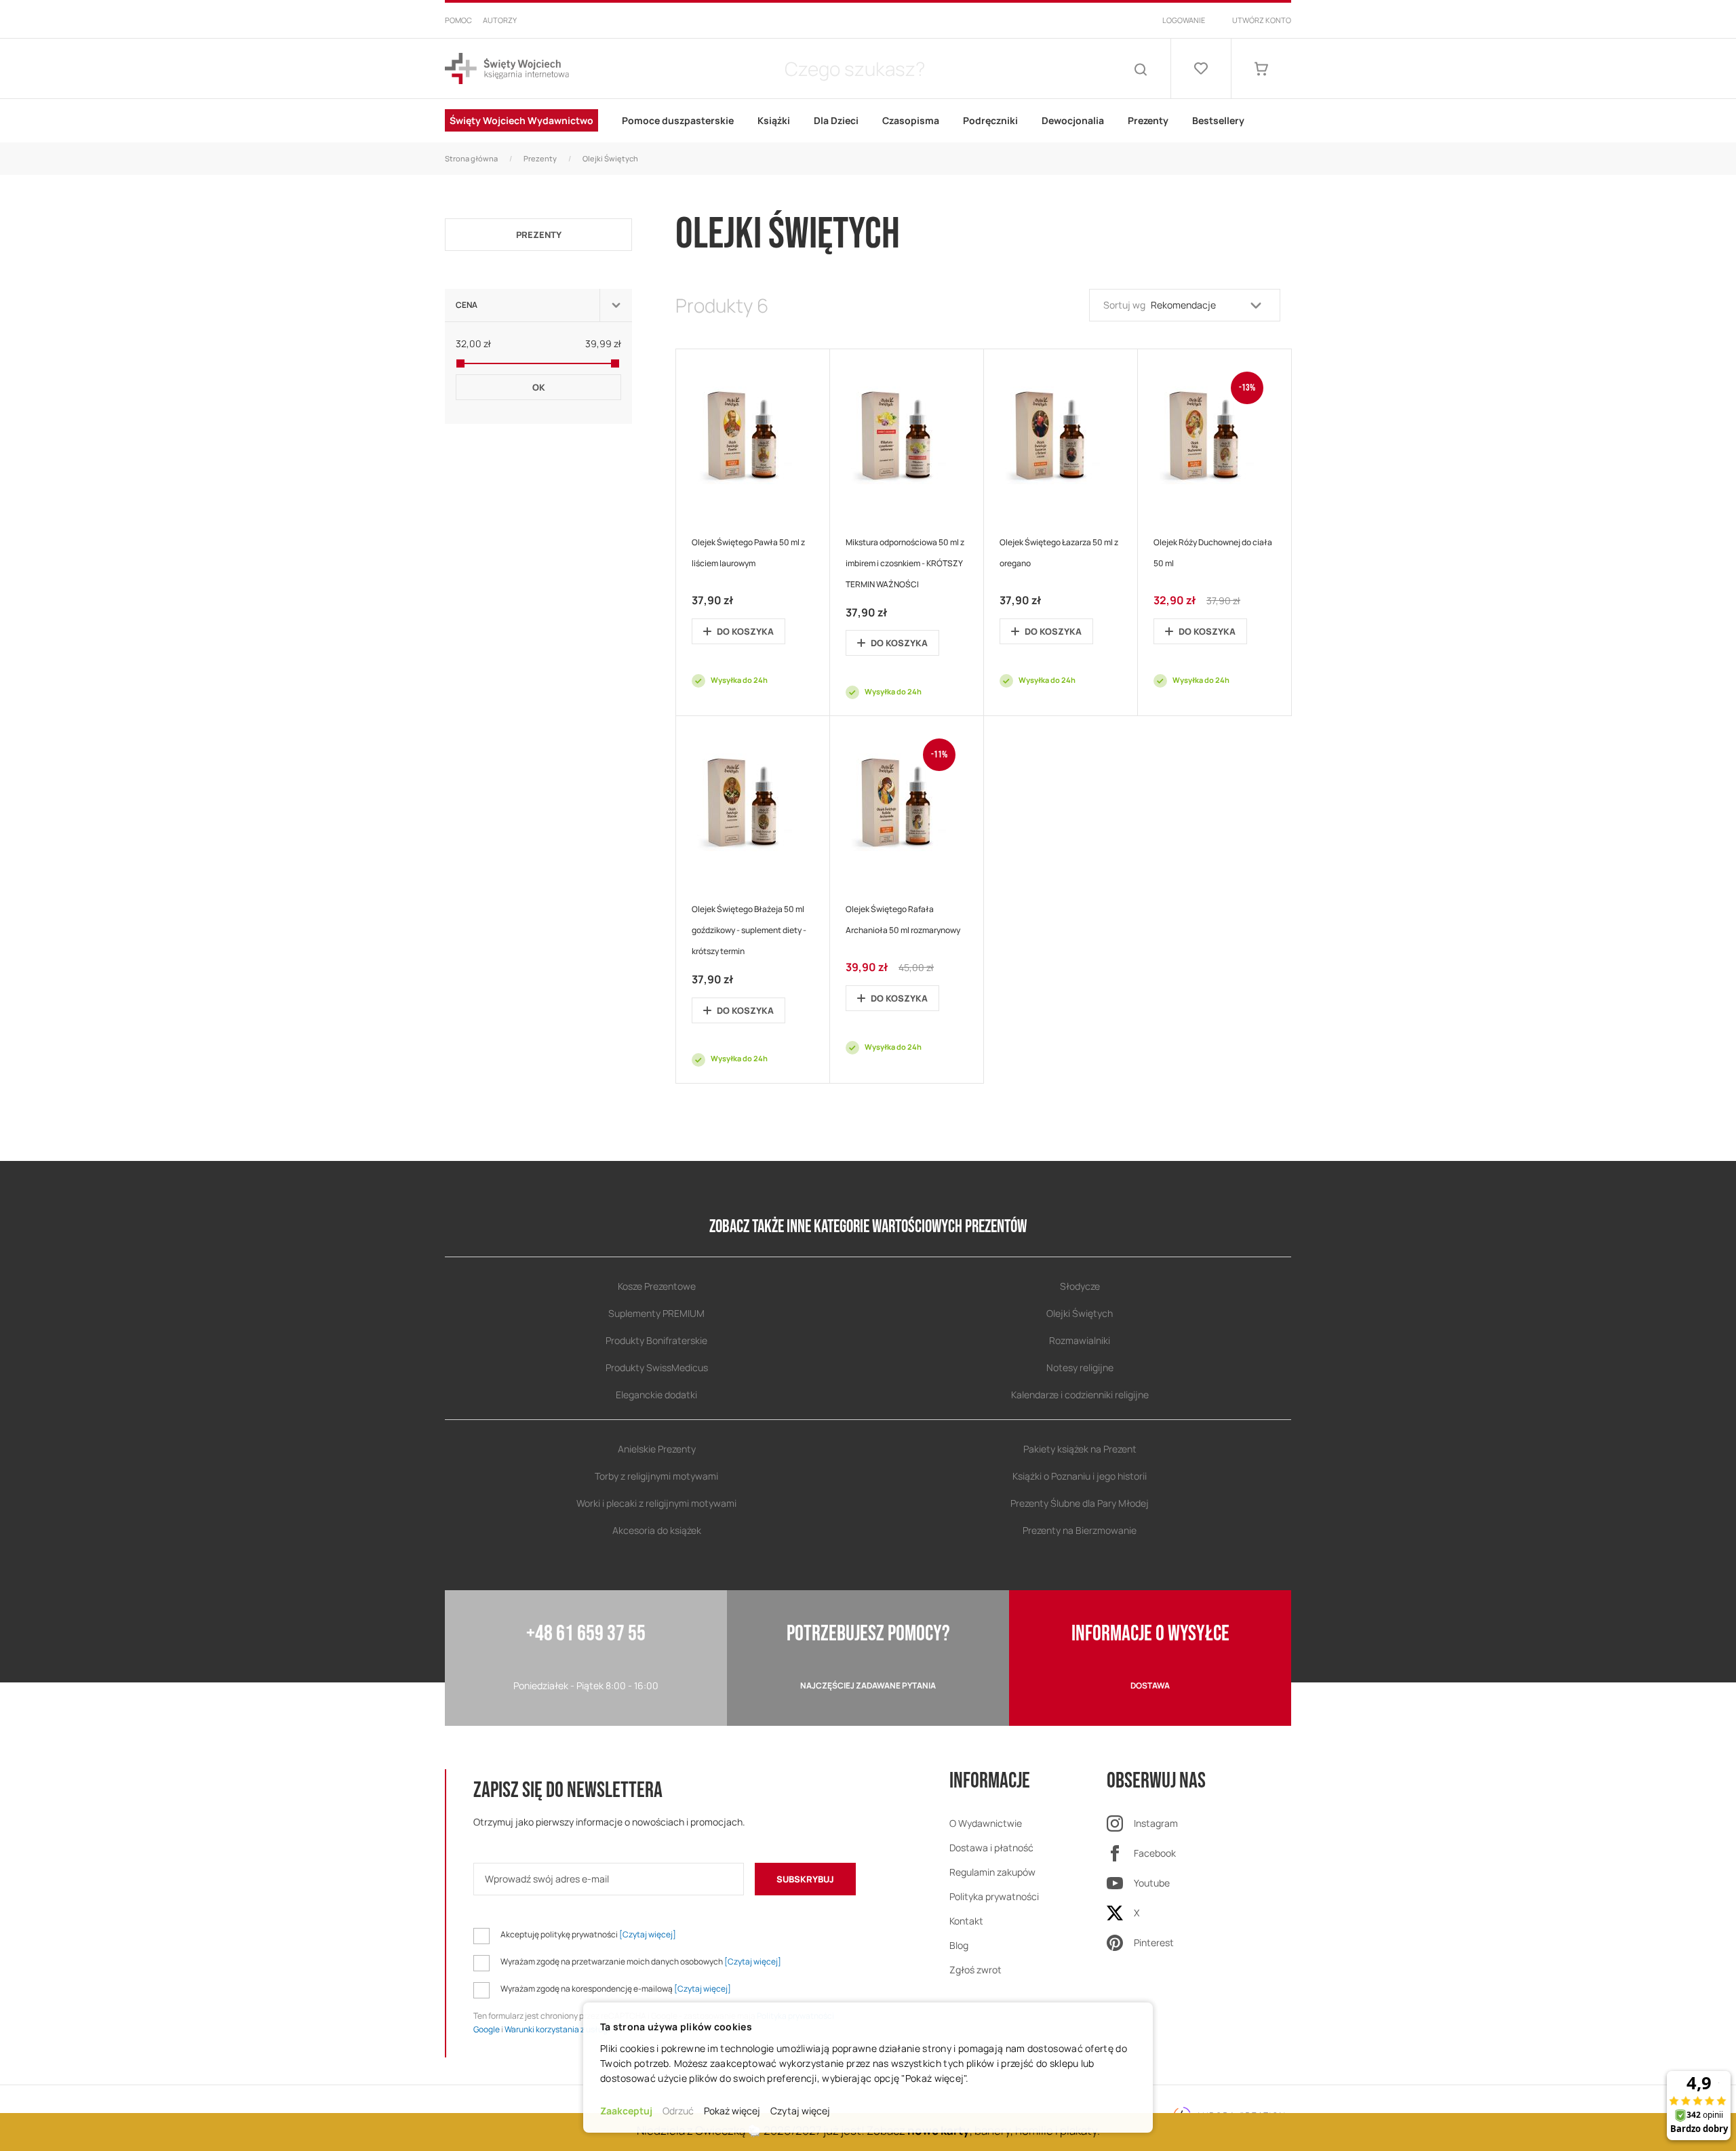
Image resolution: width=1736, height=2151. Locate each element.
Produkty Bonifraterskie (656, 1340)
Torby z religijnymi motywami (656, 1476)
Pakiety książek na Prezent (1080, 1449)
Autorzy (500, 20)
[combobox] (854, 68)
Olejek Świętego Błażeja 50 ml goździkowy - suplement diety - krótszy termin (749, 930)
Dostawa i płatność (991, 1848)
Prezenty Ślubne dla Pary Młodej (1080, 1503)
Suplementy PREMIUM (656, 1313)
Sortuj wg (1124, 305)
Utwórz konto (1262, 20)
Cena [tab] (467, 305)
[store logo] (507, 69)
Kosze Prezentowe (657, 1286)
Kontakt (966, 1921)
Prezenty (540, 158)
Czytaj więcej (800, 2111)
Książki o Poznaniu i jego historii (1080, 1476)
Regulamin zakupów (992, 1872)
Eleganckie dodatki (656, 1395)
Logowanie (1184, 20)
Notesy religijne (1080, 1367)
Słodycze (1080, 1286)
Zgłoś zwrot (975, 1970)
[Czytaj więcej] (648, 1934)
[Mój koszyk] (1261, 68)
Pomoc (458, 20)
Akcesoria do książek (657, 1530)
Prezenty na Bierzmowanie (1080, 1530)
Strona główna (471, 158)
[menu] (868, 121)
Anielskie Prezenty (657, 1449)
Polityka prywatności (994, 1896)
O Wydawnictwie (986, 1823)
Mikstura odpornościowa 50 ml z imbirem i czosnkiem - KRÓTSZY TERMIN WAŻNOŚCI (905, 563)
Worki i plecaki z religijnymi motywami (656, 1503)
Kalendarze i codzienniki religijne (1080, 1395)
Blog (959, 1945)
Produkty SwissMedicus (657, 1367)
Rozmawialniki (1080, 1340)
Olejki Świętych (1080, 1313)
